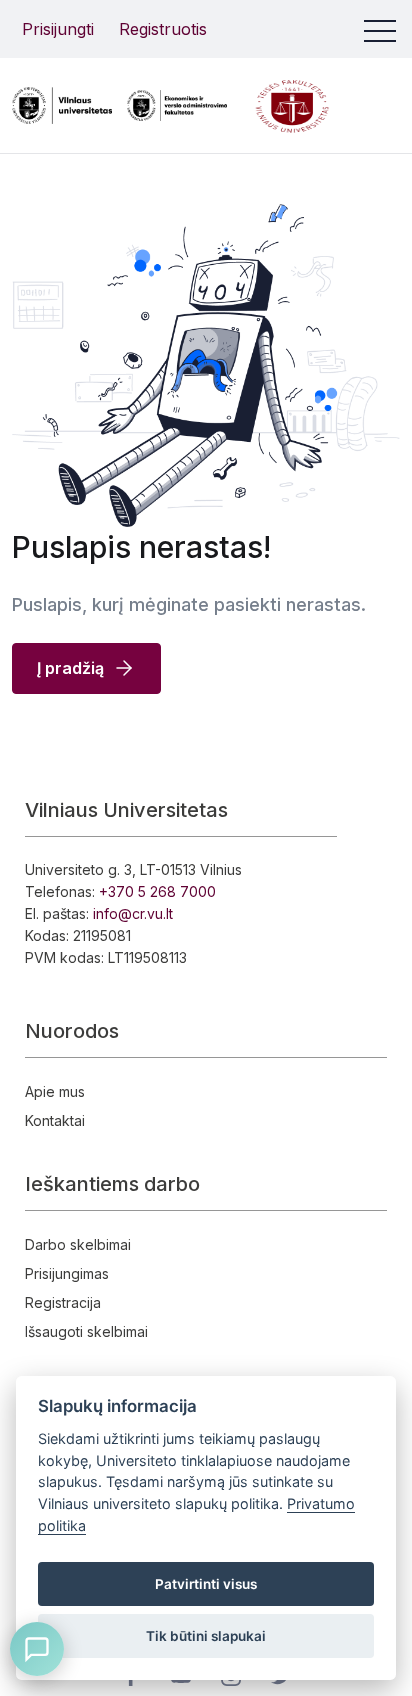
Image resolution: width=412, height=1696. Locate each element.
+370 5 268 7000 (157, 891)
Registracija (63, 1302)
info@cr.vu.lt (133, 913)
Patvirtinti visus (206, 1584)
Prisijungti (58, 29)
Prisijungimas (67, 1273)
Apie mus (55, 1091)
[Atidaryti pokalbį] (37, 1649)
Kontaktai (55, 1120)
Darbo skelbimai (78, 1244)
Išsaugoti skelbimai (86, 1331)
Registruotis (163, 29)
